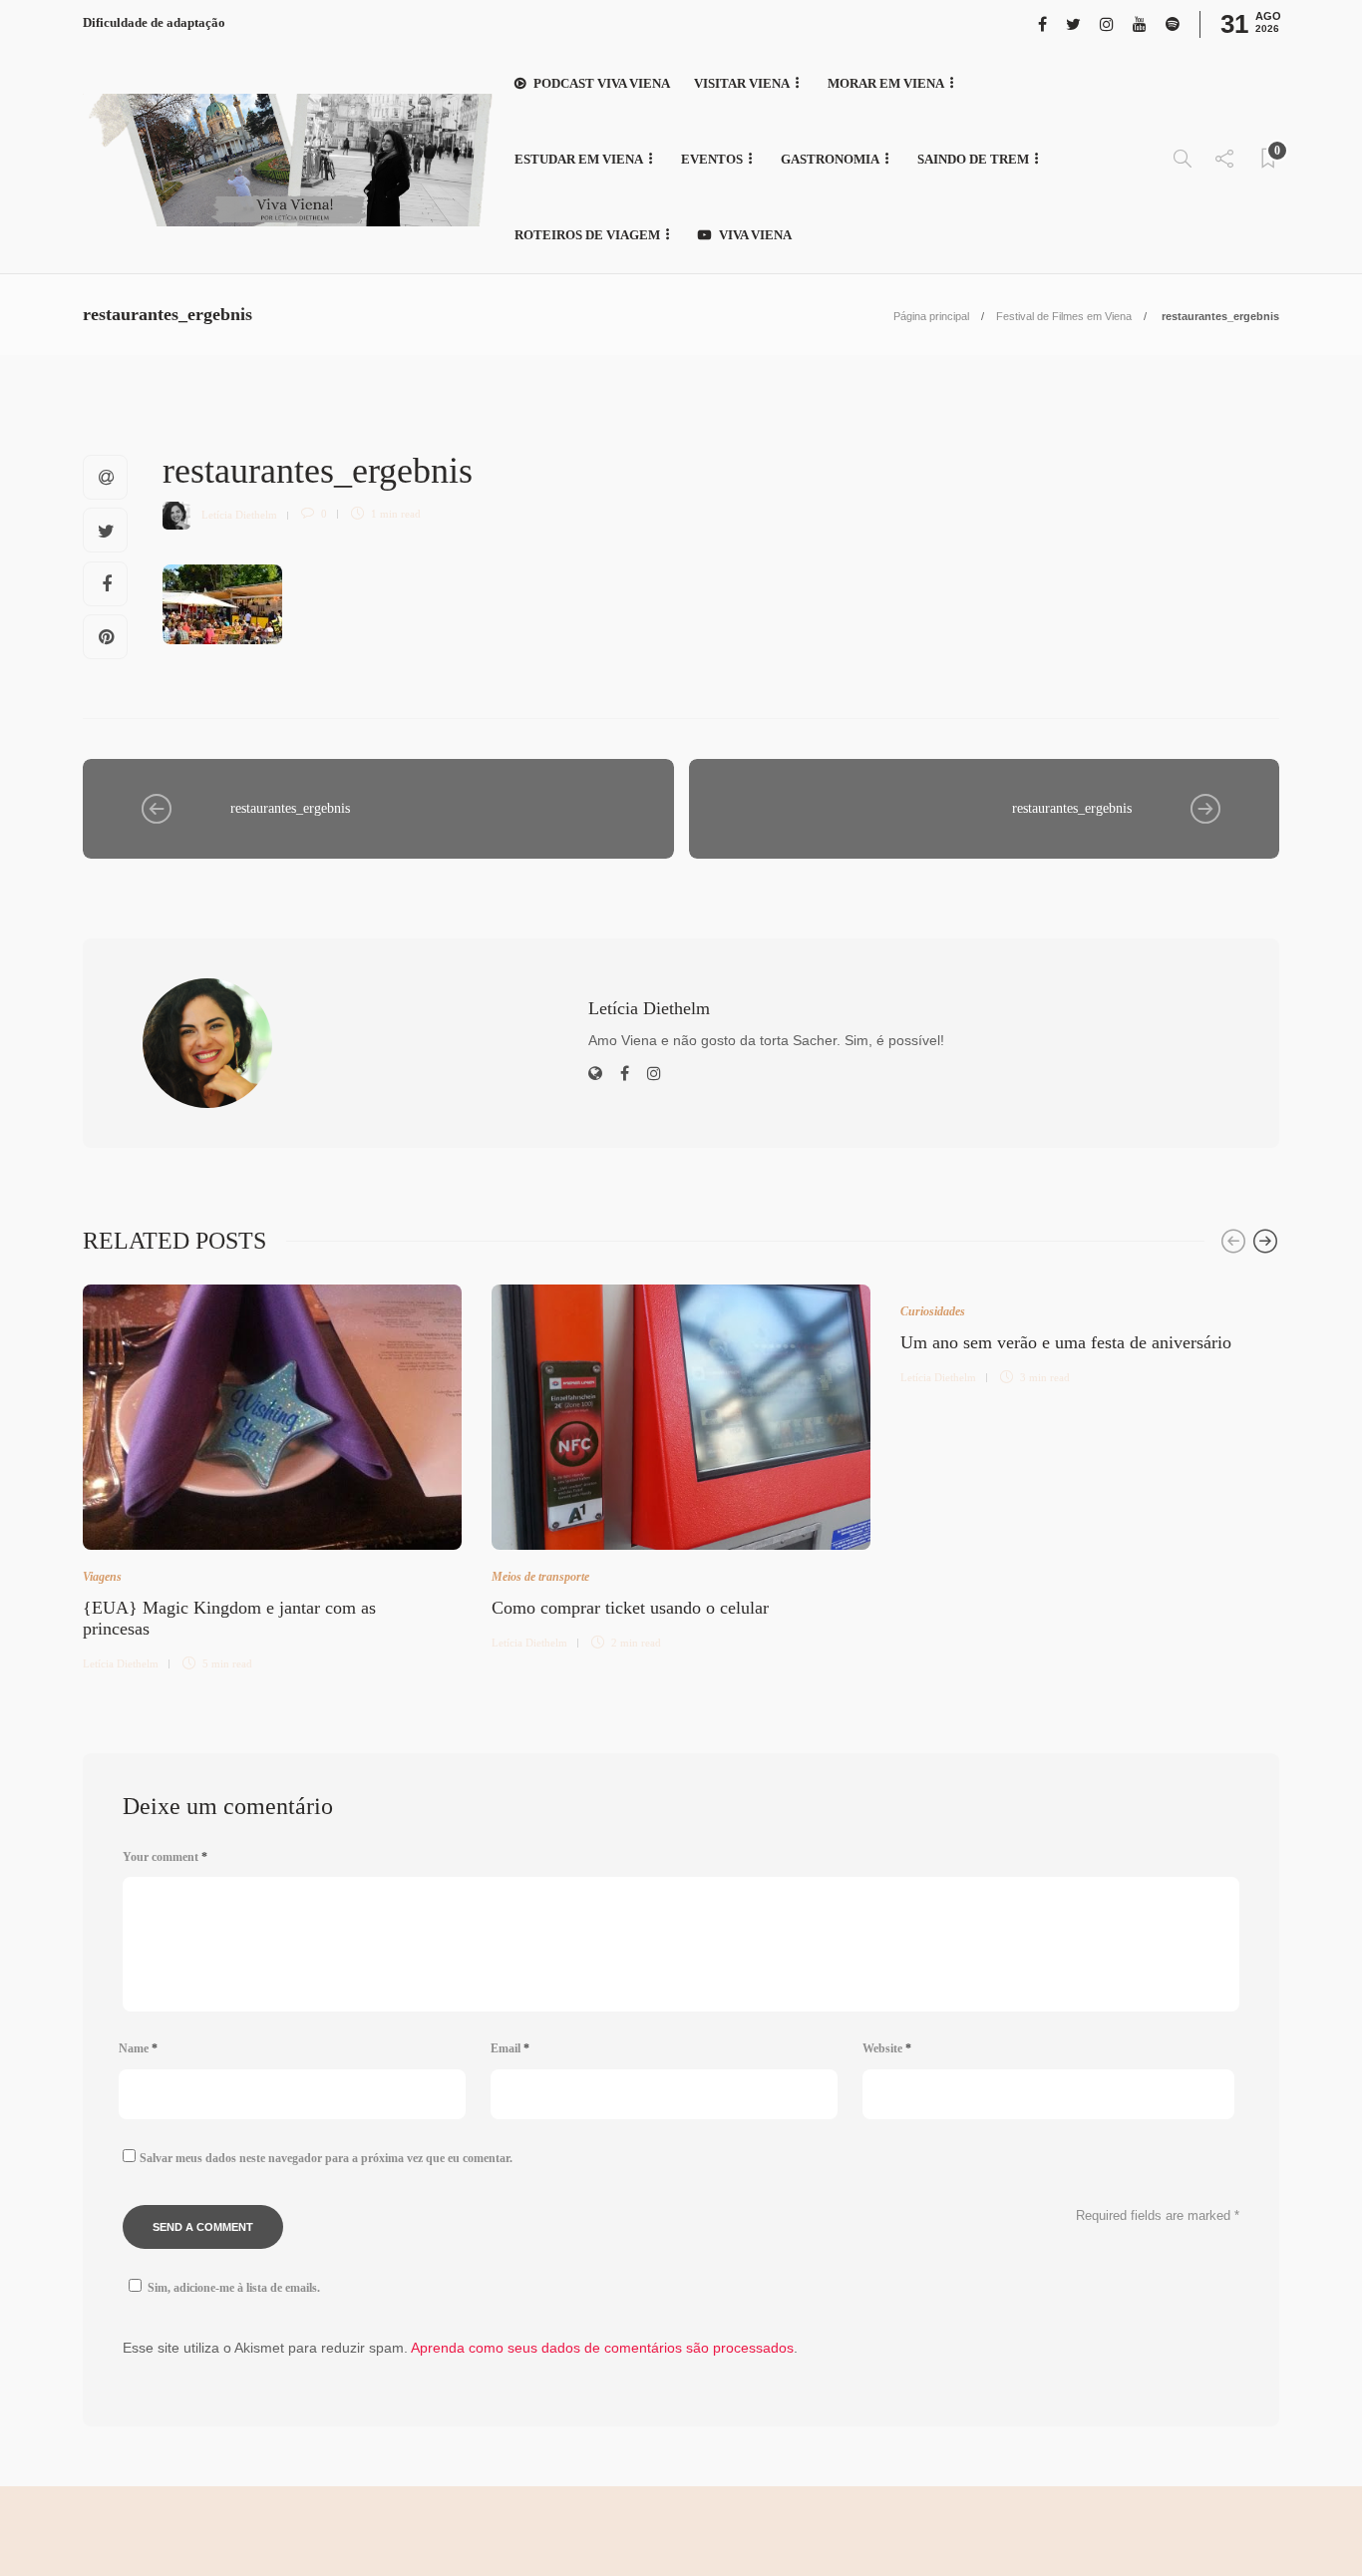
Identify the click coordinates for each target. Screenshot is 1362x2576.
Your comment (165, 1857)
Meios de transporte (540, 1577)
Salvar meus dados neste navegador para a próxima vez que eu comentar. (326, 2158)
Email (510, 2048)
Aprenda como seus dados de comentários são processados (602, 2348)
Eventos (712, 159)
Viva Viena (755, 235)
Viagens (102, 1577)
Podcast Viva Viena (602, 83)
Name (138, 2048)
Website (887, 2048)
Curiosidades (933, 1311)
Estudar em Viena (579, 159)
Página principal (931, 316)
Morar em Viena (886, 83)
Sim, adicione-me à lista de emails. (234, 2288)
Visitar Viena (742, 83)
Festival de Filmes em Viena (1064, 316)
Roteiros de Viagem (587, 235)
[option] (272, 1475)
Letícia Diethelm (239, 514)
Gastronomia (830, 159)
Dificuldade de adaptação (154, 22)
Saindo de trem (973, 159)
